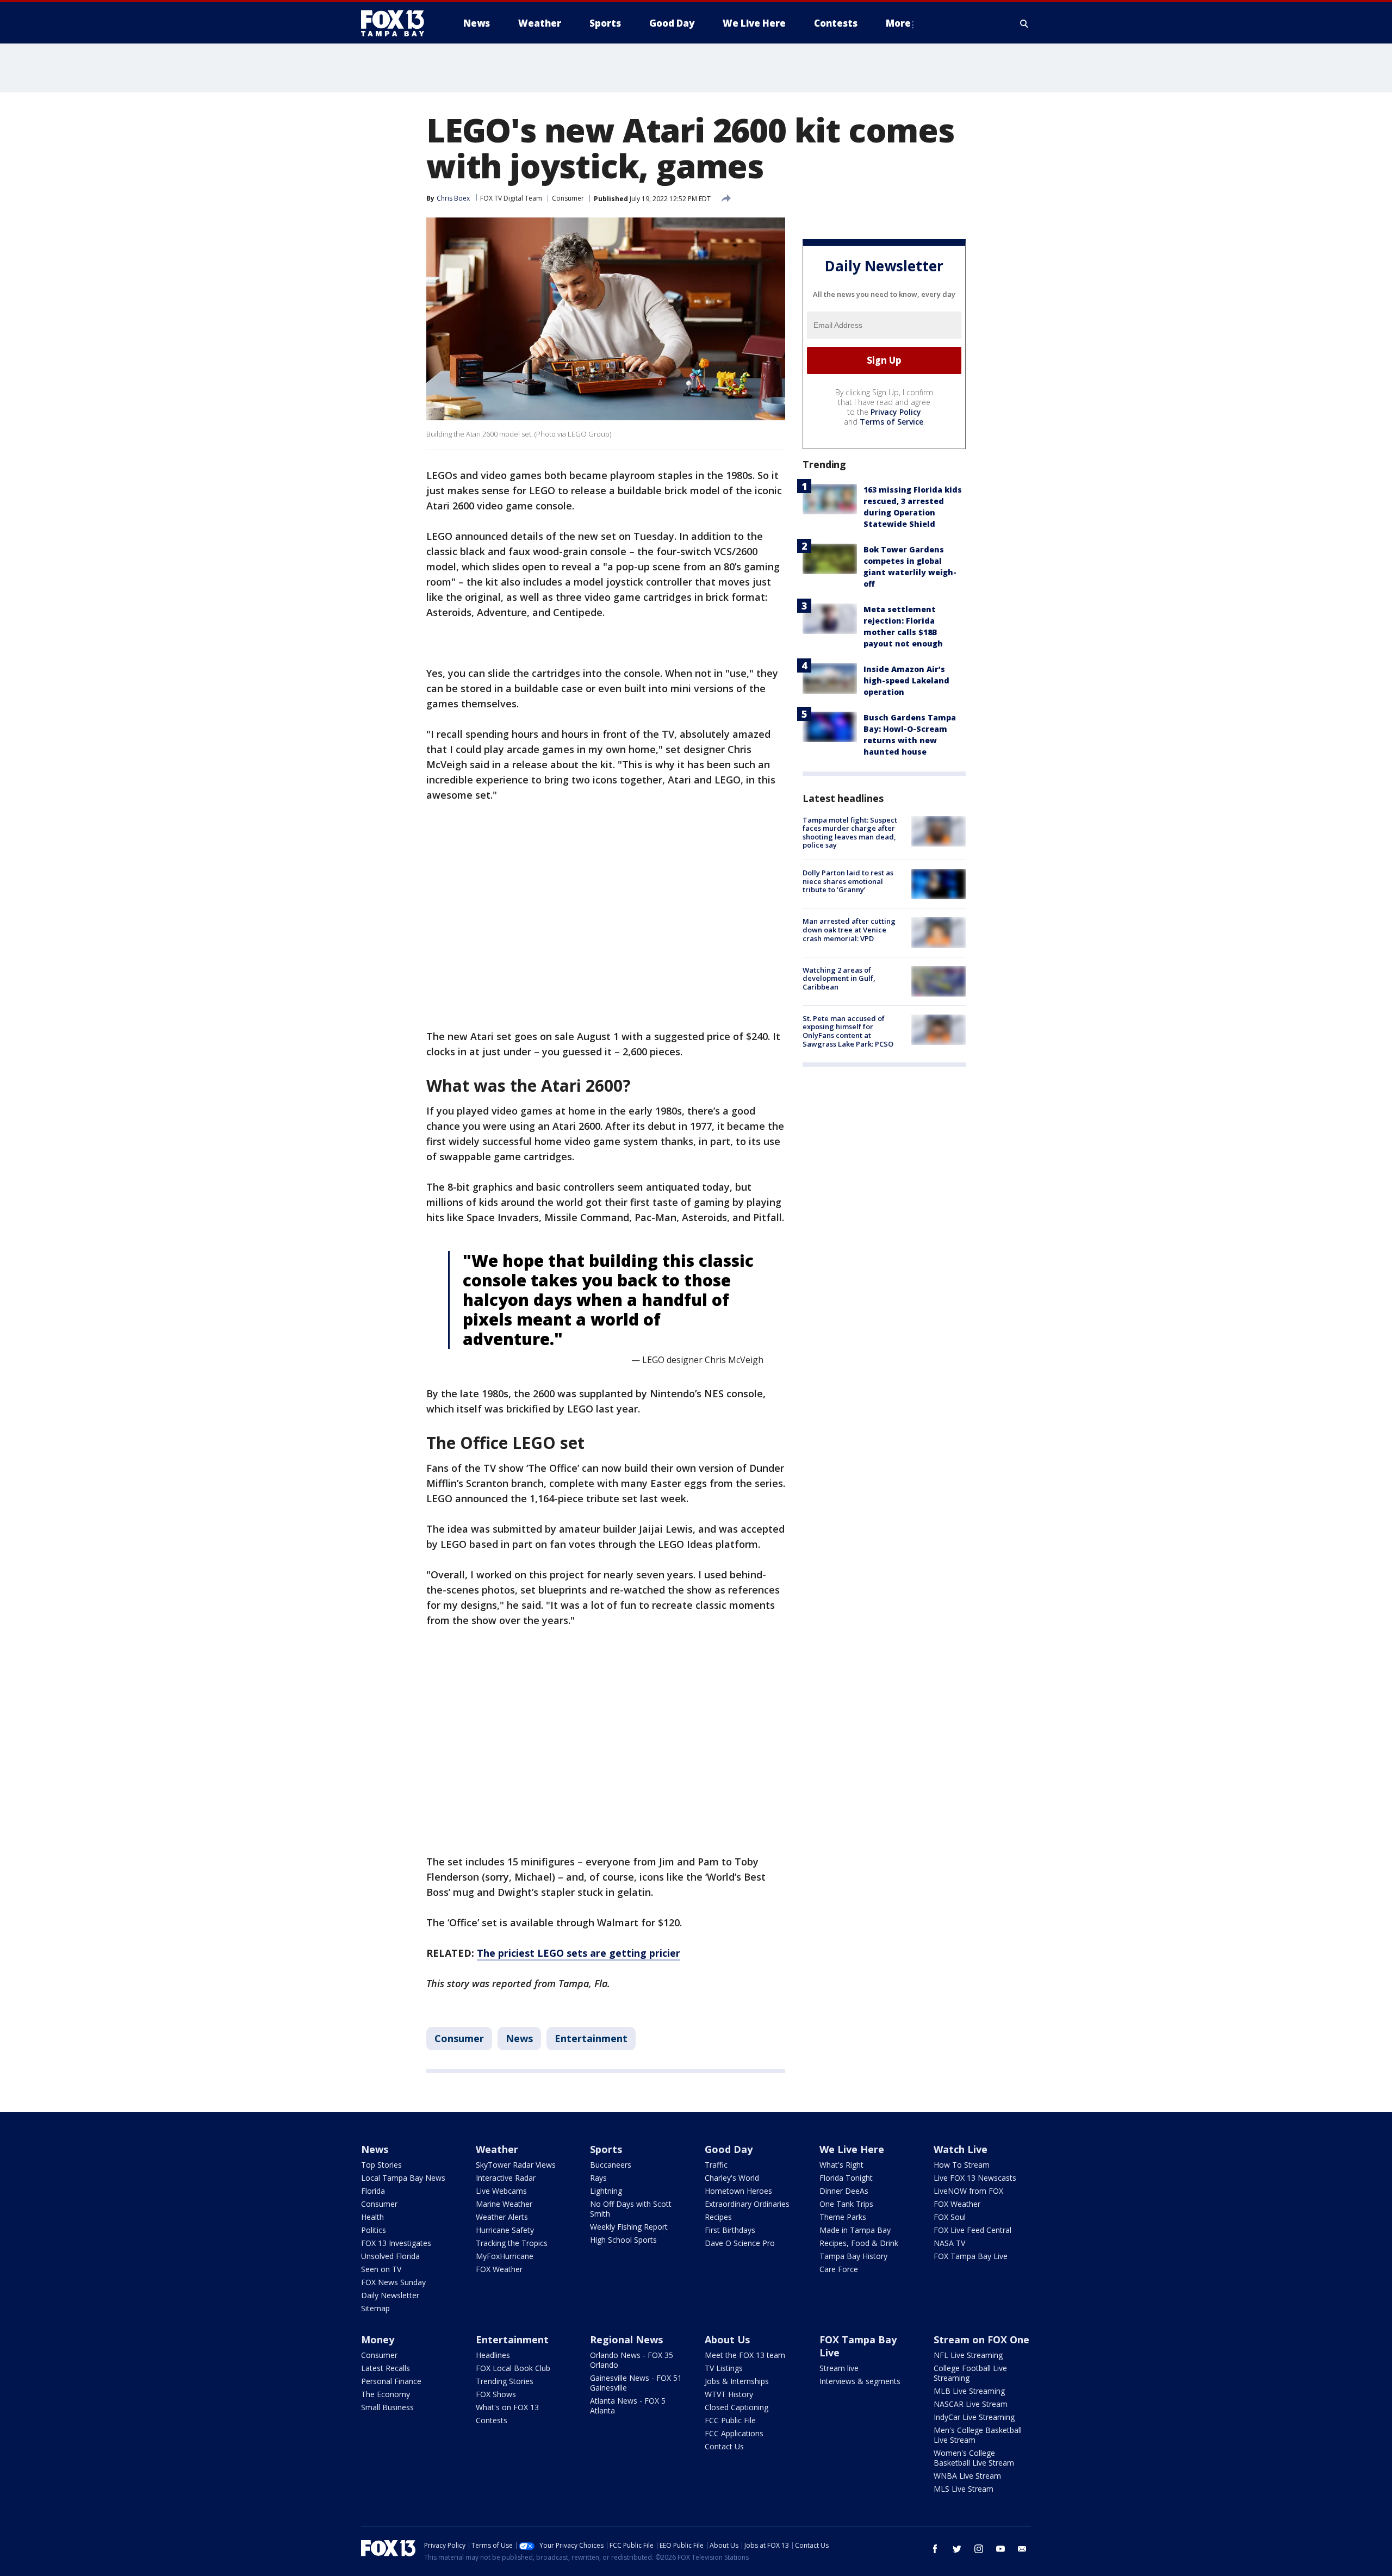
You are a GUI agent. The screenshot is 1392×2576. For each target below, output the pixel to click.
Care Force (839, 2269)
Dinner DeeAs (844, 2191)
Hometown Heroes (738, 2191)
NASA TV (949, 2243)
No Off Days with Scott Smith (631, 2209)
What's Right (841, 2165)
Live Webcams (501, 2191)
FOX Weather (499, 2269)
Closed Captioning (737, 2407)
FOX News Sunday (393, 2282)
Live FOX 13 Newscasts (975, 2178)
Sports (606, 2149)
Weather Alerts (502, 2217)
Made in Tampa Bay (855, 2230)
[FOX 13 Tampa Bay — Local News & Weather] (397, 23)
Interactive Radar (506, 2178)
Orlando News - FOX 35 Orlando (632, 2360)
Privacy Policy (896, 412)
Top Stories (381, 2165)
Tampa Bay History (853, 2256)
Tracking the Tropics (512, 2243)
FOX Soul (950, 2217)
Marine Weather (504, 2204)
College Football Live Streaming (970, 2373)
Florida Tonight (846, 2178)
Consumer (568, 198)
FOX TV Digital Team (511, 198)
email (1022, 2549)
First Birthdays (730, 2230)
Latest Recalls (386, 2368)
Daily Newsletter (390, 2295)
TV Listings (724, 2368)
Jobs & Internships (737, 2381)
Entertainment (591, 2038)
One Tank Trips (846, 2204)
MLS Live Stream (964, 2489)
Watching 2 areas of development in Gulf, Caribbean (839, 978)
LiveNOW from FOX (968, 2191)
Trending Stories (505, 2381)
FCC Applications (734, 2433)
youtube (1000, 2549)
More (898, 23)
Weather (497, 2149)
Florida (373, 2191)
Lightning (606, 2191)
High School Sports (623, 2240)
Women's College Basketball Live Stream (974, 2458)
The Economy (386, 2394)
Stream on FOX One (981, 2339)
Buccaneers (611, 2165)
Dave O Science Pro (740, 2243)
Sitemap (375, 2308)
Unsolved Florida (390, 2256)
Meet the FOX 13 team (745, 2355)
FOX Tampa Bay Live (971, 2256)
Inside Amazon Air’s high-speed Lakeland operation (906, 680)
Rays (598, 2178)
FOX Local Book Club (513, 2368)
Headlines (493, 2355)
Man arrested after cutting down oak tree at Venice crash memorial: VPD (849, 929)
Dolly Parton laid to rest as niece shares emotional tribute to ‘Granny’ (848, 881)
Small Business (387, 2407)
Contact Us (724, 2446)
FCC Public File (730, 2420)
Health (372, 2217)
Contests (492, 2420)
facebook (935, 2549)
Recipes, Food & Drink (859, 2243)
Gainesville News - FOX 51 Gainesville (636, 2383)
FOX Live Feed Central (972, 2230)
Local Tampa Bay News (403, 2178)
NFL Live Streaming (968, 2355)
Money (378, 2339)
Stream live (839, 2368)
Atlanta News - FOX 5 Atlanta (628, 2406)
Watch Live (961, 2149)
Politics (374, 2230)
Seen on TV (381, 2269)
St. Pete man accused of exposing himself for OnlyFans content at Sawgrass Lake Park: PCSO (848, 1031)
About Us (727, 2339)
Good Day (729, 2149)
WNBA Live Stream (967, 2476)
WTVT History (729, 2394)
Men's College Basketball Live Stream (978, 2435)
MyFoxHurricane (505, 2256)
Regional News (626, 2339)
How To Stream (962, 2165)
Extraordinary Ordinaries (747, 2204)
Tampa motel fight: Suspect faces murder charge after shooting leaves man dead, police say (850, 833)
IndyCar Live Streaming (974, 2417)
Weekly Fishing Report (629, 2227)
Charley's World (732, 2178)
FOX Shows (496, 2394)
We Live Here (852, 2149)
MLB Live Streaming (969, 2391)
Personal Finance (391, 2381)
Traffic (716, 2165)
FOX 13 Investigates (396, 2243)
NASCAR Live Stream (971, 2404)
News (519, 2038)
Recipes (718, 2217)
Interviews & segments (860, 2381)
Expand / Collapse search (1024, 23)
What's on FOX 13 (507, 2407)
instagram (979, 2549)
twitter (957, 2549)
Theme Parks (843, 2217)
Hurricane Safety (505, 2230)
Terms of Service (891, 422)
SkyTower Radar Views (516, 2165)
